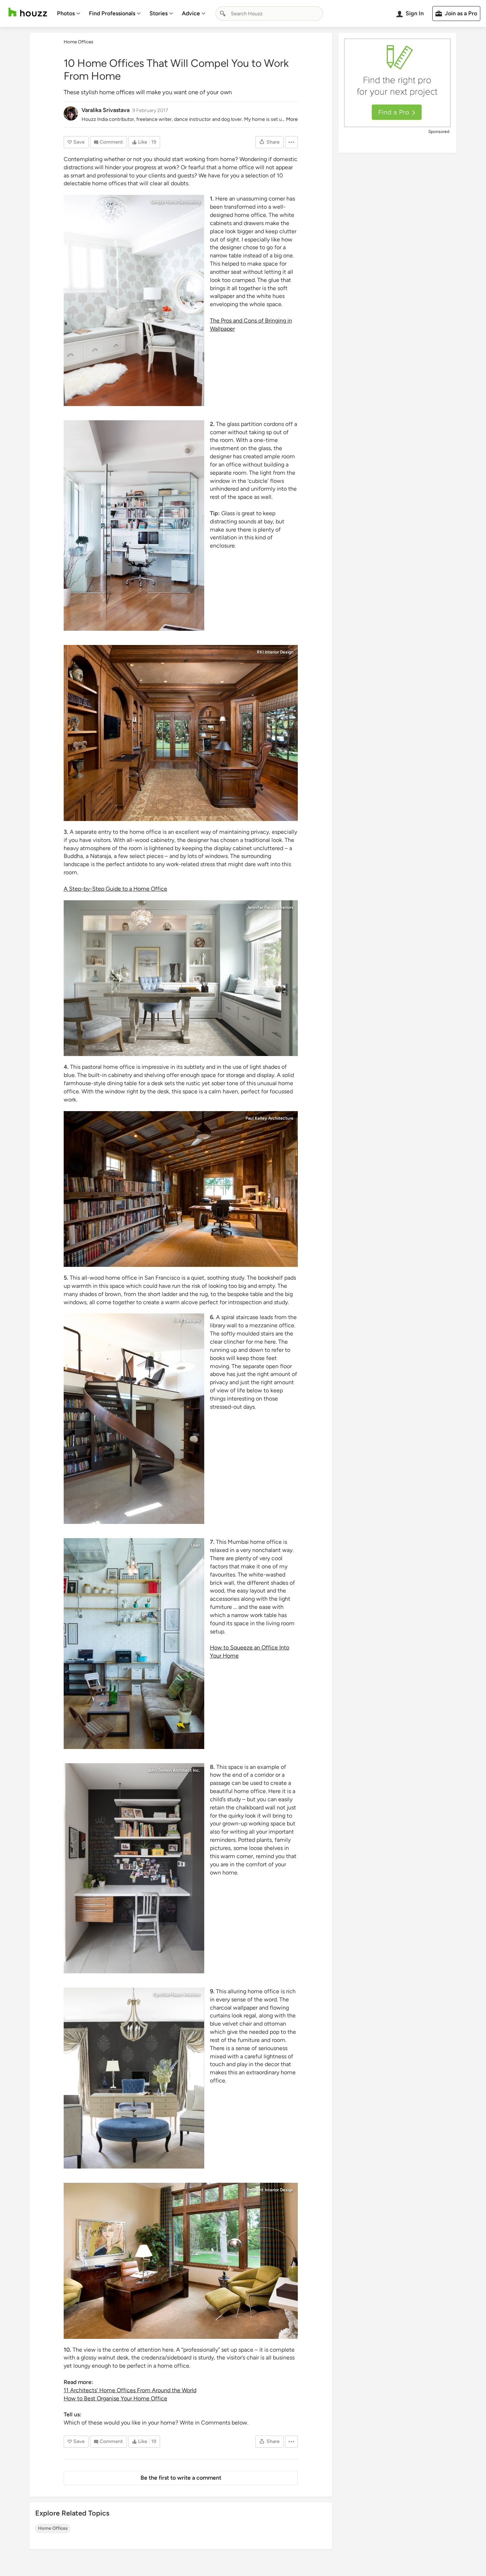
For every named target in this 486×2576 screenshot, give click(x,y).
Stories (159, 13)
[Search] (223, 14)
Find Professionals (112, 13)
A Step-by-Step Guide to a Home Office (115, 889)
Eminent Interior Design (270, 2190)
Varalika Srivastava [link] (105, 110)
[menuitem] (69, 14)
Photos (66, 13)
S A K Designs (186, 1321)
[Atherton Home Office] (181, 733)
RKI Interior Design (275, 652)
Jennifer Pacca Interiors (270, 907)
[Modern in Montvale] (181, 978)
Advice (191, 13)
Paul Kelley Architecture (270, 1118)
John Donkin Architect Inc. (174, 1770)
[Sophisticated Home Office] (181, 2261)
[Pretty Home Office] (134, 300)
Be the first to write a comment (181, 2478)
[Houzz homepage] (28, 12)
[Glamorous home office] (134, 2078)
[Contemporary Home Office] (134, 526)
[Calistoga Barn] (181, 1189)
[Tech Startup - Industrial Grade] (134, 1643)
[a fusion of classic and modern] (134, 1419)
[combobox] (269, 14)
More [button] (292, 119)
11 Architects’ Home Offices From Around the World (130, 2390)
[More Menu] (291, 142)
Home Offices (53, 2528)
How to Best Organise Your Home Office (115, 2398)
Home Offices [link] (78, 42)
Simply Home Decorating (175, 202)
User (196, 1545)
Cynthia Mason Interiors (176, 1995)
